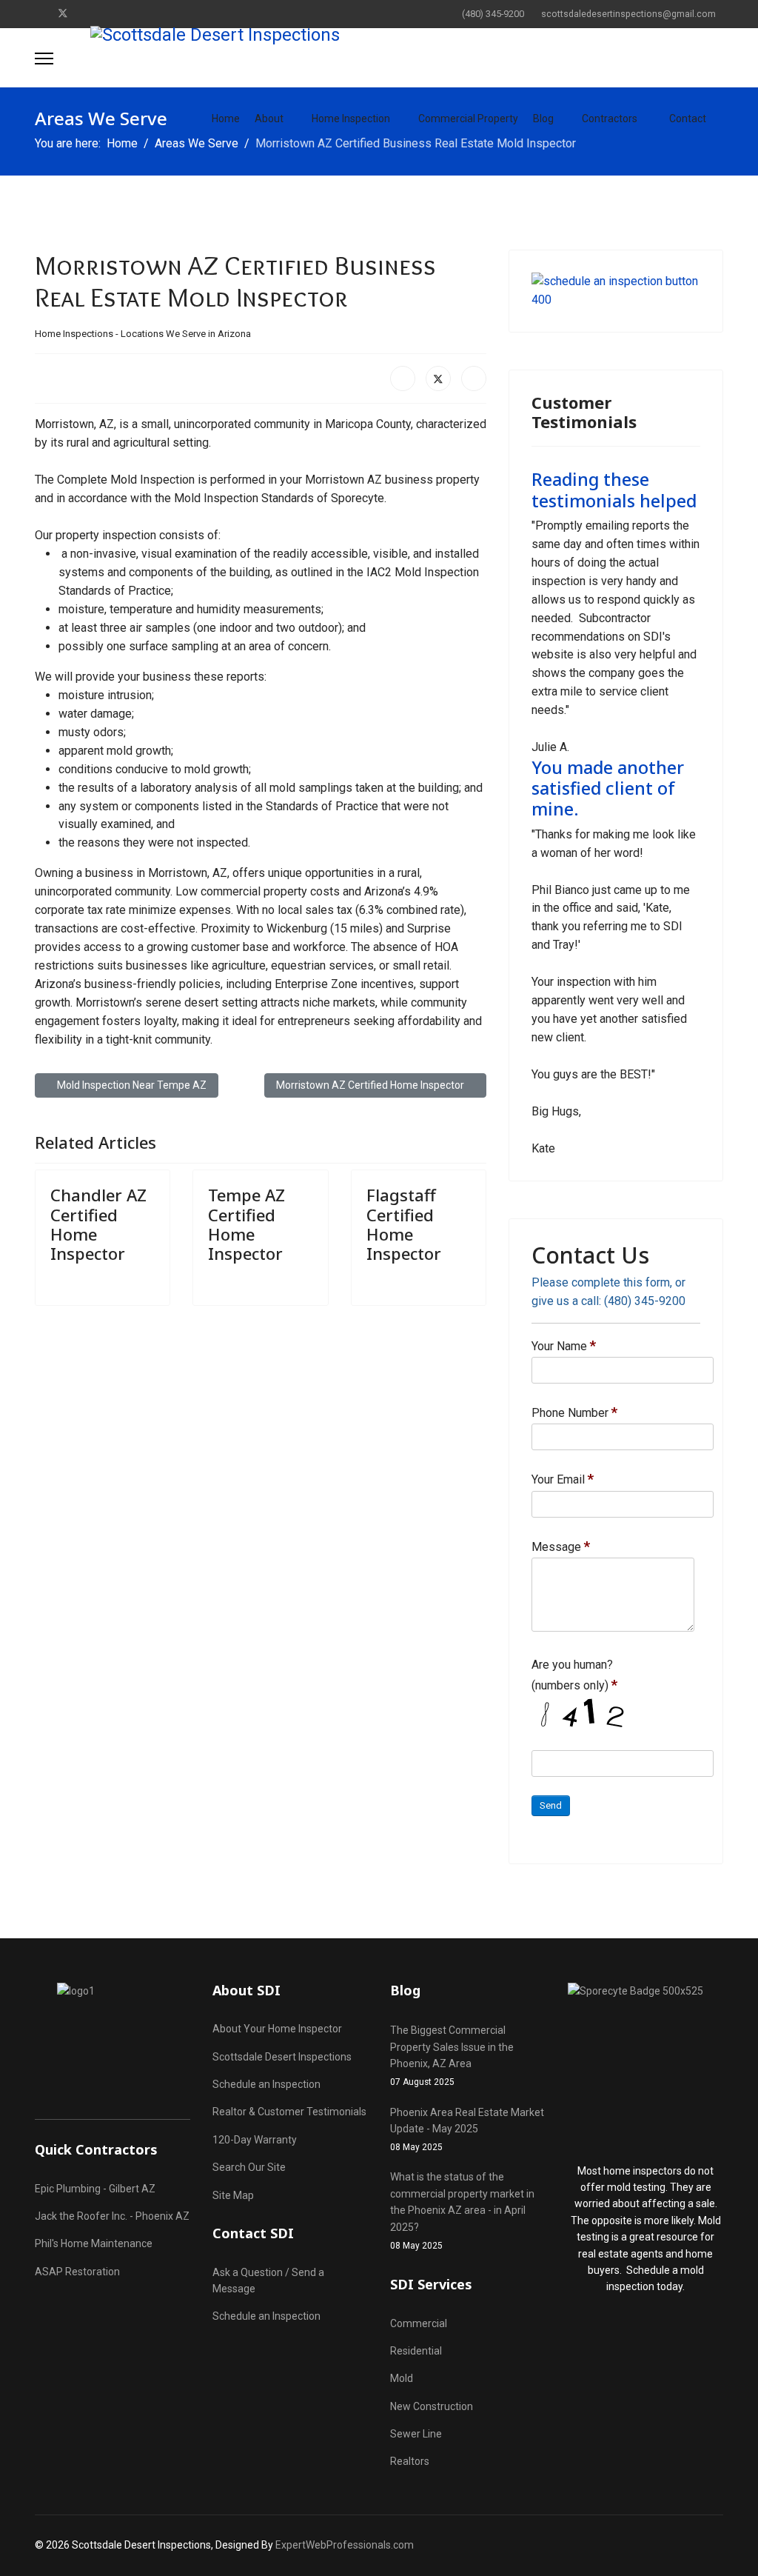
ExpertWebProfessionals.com (345, 2545)
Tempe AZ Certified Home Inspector (246, 1224)
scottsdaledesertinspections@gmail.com (628, 14)
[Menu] (44, 59)
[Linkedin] (87, 13)
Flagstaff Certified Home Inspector (404, 1224)
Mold (402, 2378)
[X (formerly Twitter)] (438, 378)
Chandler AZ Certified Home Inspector (98, 1224)
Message (561, 1546)
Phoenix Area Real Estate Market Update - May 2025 (467, 2130)
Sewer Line (416, 2434)
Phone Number (574, 1412)
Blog (543, 119)
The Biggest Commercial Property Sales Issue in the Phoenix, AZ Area (452, 2056)
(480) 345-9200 (493, 14)
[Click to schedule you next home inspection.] (616, 291)
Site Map (233, 2195)
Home (226, 119)
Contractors (610, 119)
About (269, 119)
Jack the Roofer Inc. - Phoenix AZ (112, 2216)
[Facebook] (39, 13)
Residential (416, 2351)
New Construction (432, 2406)
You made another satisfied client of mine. (608, 788)
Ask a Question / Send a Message (268, 2280)
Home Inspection (351, 119)
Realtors (410, 2461)
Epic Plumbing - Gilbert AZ (95, 2189)
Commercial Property (468, 119)
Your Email (563, 1479)
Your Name (564, 1346)
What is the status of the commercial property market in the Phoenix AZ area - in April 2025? (462, 2211)
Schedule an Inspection (266, 2084)
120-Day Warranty (255, 2140)
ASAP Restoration (77, 2272)
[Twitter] (63, 13)
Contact (688, 119)
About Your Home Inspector (277, 2029)
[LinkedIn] (474, 378)
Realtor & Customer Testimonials (289, 2112)
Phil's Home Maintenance (94, 2243)
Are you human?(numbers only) (574, 1675)
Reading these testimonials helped (614, 490)
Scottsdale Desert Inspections (282, 2057)
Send (551, 1805)
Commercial (419, 2323)
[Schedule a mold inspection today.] (645, 2065)
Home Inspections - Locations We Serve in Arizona (143, 334)
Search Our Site (249, 2167)
